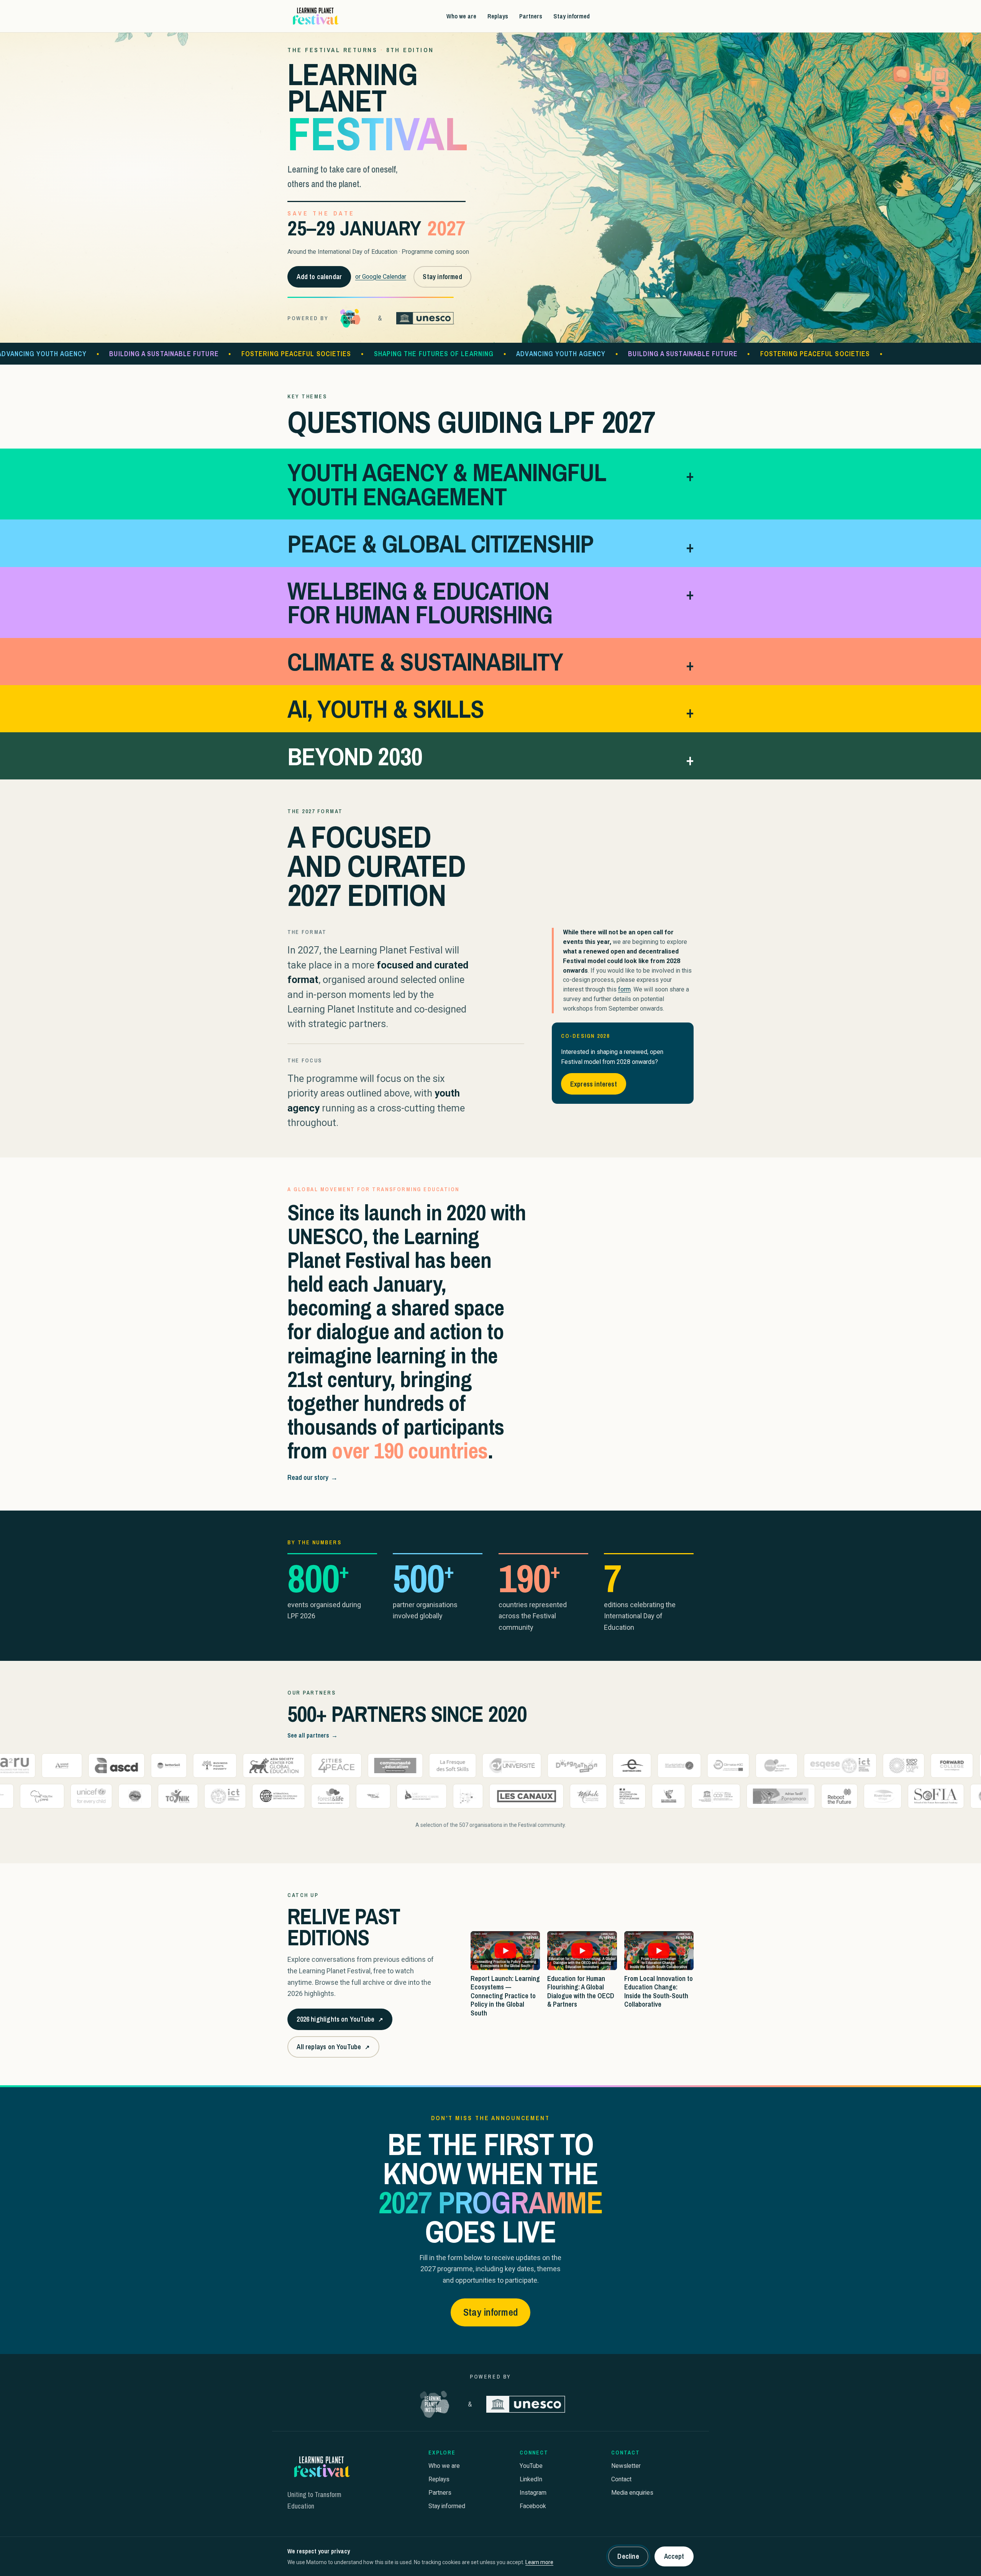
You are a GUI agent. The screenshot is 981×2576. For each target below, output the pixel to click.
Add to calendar (319, 277)
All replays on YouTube (333, 2049)
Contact (621, 2479)
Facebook (533, 2506)
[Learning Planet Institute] (350, 318)
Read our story (313, 1477)
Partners (531, 16)
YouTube (531, 2466)
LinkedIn (531, 2479)
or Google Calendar (381, 277)
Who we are (461, 16)
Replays (498, 16)
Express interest (594, 1084)
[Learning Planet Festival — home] (315, 16)
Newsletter (626, 2466)
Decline (628, 2556)
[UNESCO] (425, 318)
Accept (674, 2556)
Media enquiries (632, 2493)
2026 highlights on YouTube (340, 2022)
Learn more (539, 2562)
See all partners (313, 1735)
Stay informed (572, 16)
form (624, 989)
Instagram (533, 2493)
